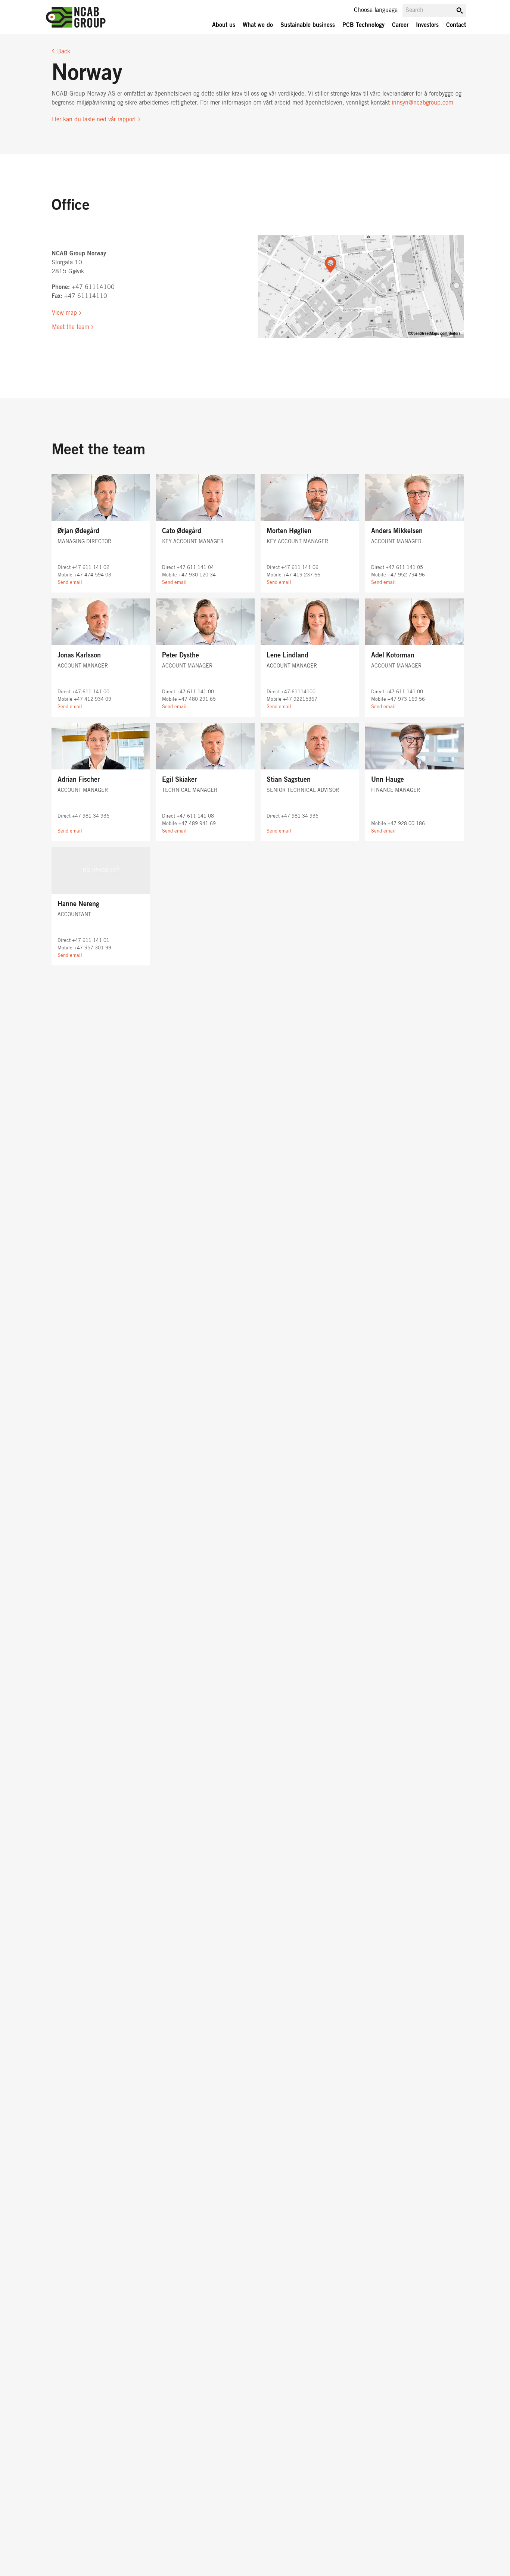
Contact (456, 25)
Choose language (376, 10)
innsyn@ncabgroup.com (422, 103)
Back (64, 52)
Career (400, 25)
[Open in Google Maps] (361, 286)
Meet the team (71, 327)
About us (224, 25)
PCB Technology (363, 25)
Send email (70, 583)
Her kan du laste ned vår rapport (94, 119)
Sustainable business (308, 25)
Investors (427, 25)
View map (64, 313)
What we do (258, 25)
